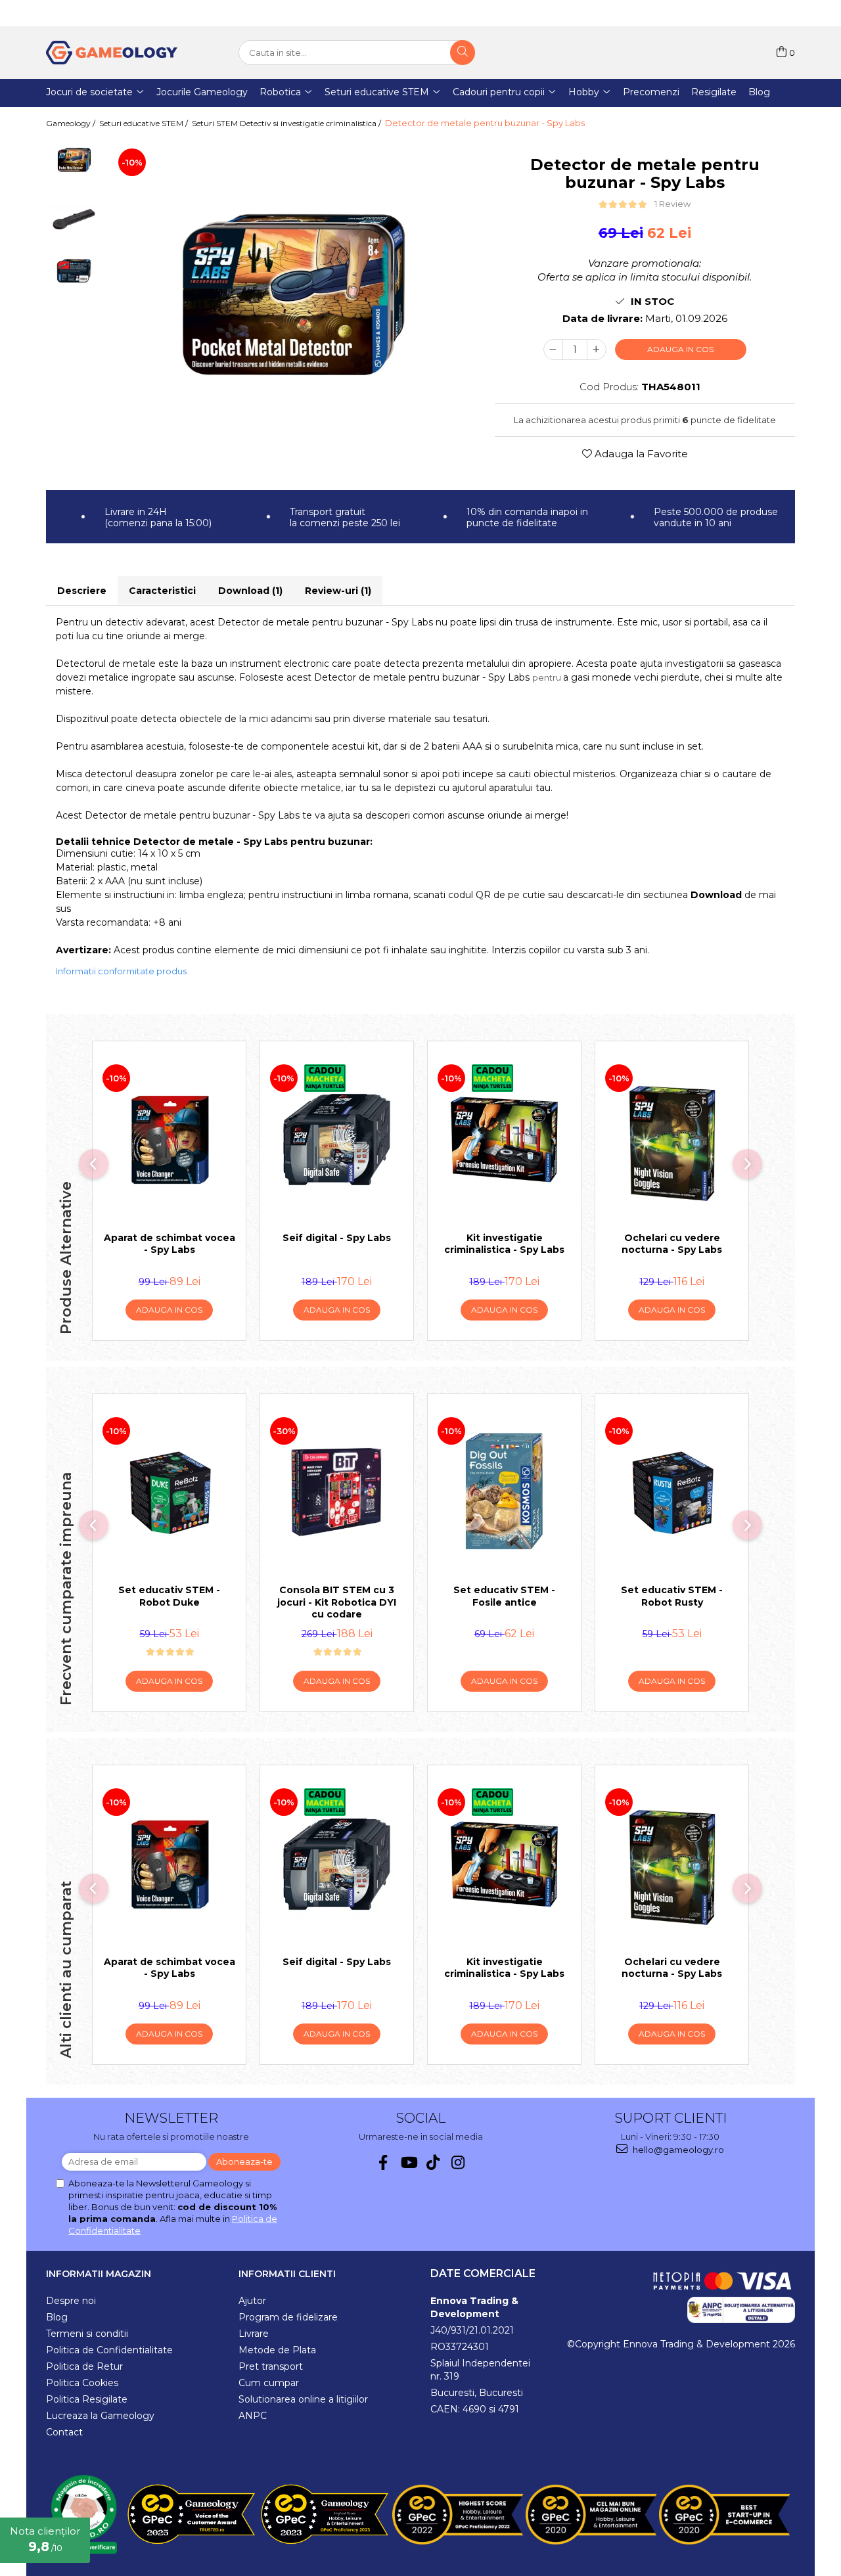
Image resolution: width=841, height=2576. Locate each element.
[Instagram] (458, 2162)
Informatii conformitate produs (121, 971)
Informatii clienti (287, 2274)
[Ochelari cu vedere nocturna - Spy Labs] (672, 1140)
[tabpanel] (292, 296)
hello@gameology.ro (677, 2150)
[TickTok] (433, 2162)
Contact (64, 2432)
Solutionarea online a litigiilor (303, 2399)
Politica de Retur (84, 2366)
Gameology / (72, 123)
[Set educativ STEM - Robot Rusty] (672, 1493)
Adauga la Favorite (640, 454)
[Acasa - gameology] (112, 53)
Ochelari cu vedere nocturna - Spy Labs (672, 1244)
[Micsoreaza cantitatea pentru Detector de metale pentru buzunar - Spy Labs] (553, 350)
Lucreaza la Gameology (100, 2416)
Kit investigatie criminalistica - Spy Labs (504, 1244)
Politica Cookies (82, 2383)
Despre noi (71, 2301)
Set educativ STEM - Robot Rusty (672, 1596)
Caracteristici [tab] (162, 591)
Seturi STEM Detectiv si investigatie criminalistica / (287, 123)
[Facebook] (383, 2162)
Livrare (254, 2334)
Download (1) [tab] (250, 591)
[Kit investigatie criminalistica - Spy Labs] (504, 1140)
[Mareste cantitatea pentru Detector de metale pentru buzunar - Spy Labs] (597, 350)
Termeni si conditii (87, 2334)
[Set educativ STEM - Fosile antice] (504, 1493)
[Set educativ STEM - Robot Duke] (169, 1493)
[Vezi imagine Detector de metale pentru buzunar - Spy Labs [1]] (74, 218)
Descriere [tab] (82, 591)
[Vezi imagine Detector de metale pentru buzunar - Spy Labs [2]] (74, 271)
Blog (57, 2317)
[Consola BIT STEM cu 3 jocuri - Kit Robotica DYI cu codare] (337, 1493)
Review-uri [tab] (338, 591)
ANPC (253, 2416)
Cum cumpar (269, 2383)
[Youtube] (408, 2162)
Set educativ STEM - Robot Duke (169, 1596)
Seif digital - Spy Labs (337, 1238)
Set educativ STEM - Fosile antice (504, 1596)
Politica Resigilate (87, 2399)
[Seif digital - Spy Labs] (337, 1140)
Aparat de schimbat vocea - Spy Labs (170, 1244)
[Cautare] (463, 53)
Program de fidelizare (288, 2317)
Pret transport (271, 2366)
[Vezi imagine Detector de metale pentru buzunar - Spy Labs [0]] (74, 160)
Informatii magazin (99, 2274)
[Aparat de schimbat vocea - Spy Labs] (169, 1140)
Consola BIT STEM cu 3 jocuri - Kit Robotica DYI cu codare (337, 1602)
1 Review (672, 204)
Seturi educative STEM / (145, 123)
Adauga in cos (680, 349)
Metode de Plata (277, 2350)
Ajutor (252, 2301)
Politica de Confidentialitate (109, 2350)
